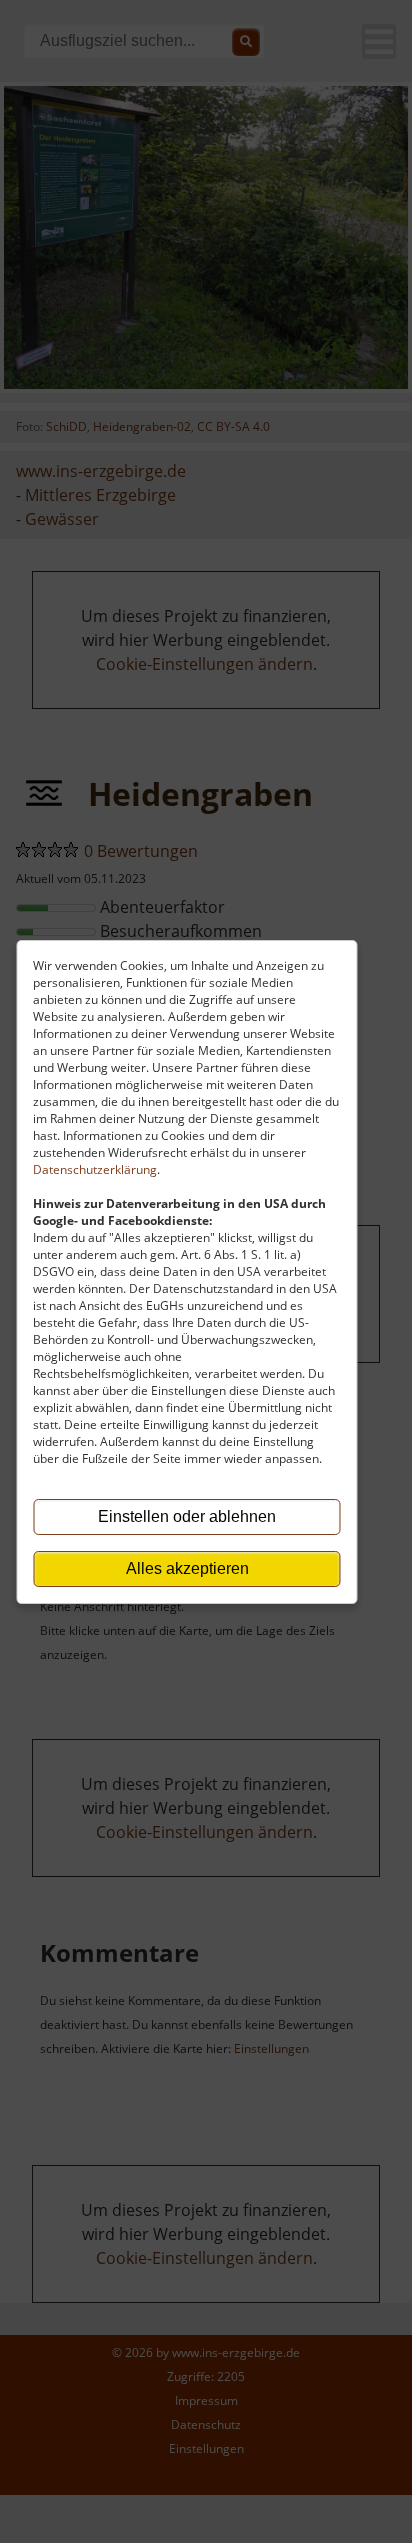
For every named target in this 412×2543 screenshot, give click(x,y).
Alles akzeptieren (187, 1568)
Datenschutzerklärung (95, 1169)
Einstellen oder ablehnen (187, 1516)
